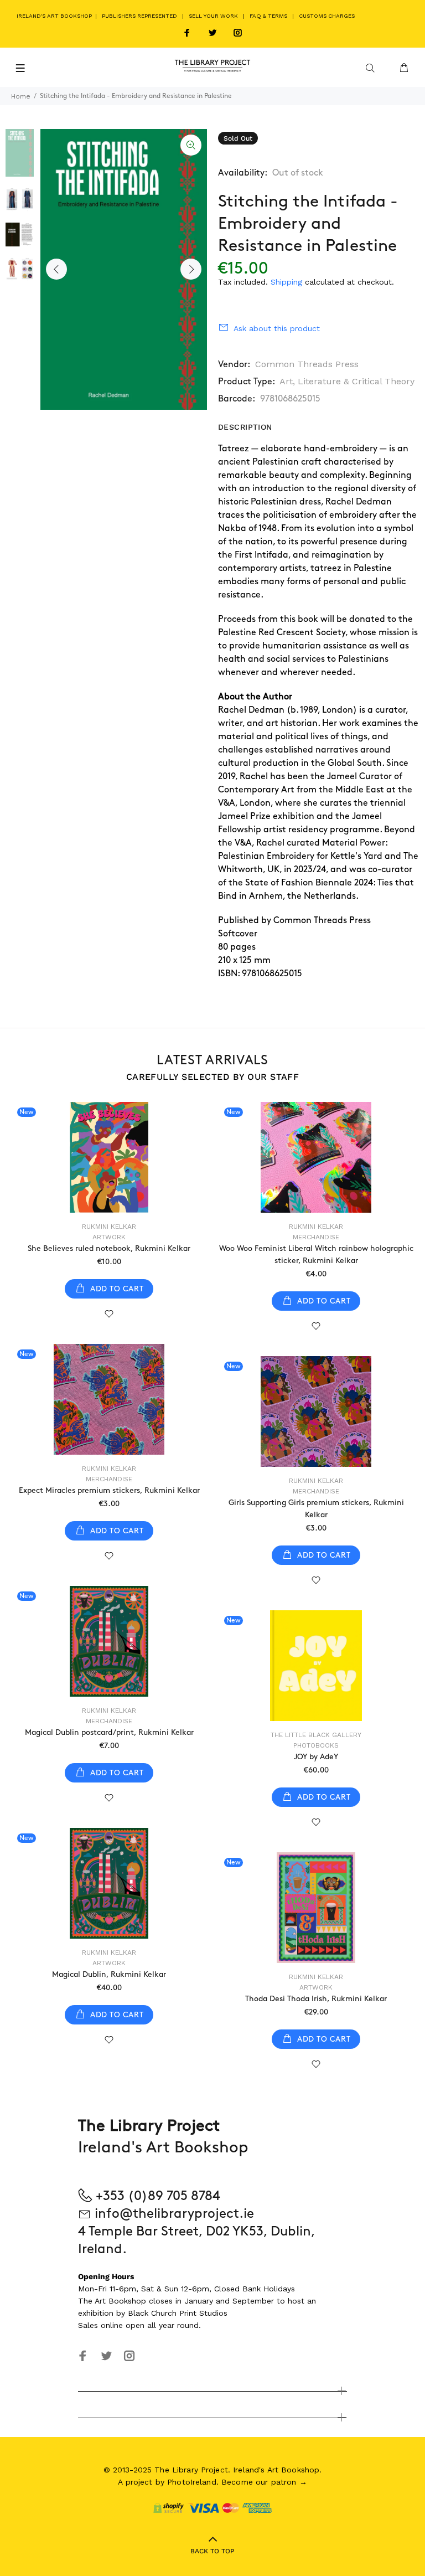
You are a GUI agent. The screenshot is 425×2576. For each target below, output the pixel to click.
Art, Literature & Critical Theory (347, 381)
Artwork (109, 1237)
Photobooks (316, 1745)
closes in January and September (211, 2301)
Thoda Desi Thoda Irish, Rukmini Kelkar (316, 1999)
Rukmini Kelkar (109, 1227)
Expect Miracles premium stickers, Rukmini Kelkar (109, 1490)
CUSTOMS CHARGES (327, 16)
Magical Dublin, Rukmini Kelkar (109, 1974)
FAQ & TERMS (268, 16)
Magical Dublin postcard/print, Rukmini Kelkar (109, 1732)
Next (191, 269)
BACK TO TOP (212, 2551)
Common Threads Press (307, 364)
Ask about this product (277, 328)
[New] (109, 1157)
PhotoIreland (192, 2482)
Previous (56, 269)
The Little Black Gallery (316, 1735)
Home (21, 96)
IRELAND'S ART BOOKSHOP (55, 16)
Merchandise (316, 1237)
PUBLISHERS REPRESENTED (139, 16)
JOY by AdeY (316, 1757)
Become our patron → (264, 2482)
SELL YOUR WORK (213, 16)
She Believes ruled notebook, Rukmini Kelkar (109, 1248)
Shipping (286, 282)
